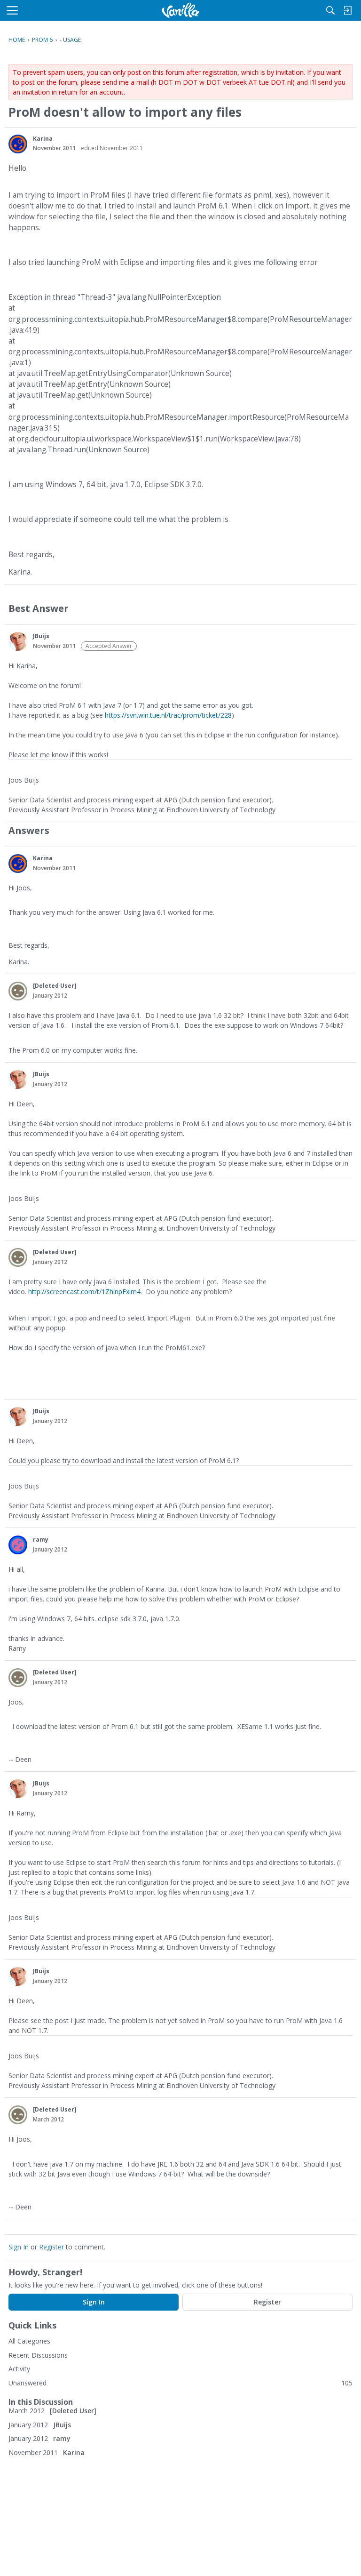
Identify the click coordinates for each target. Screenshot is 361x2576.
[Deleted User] (55, 986)
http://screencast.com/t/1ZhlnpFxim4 (84, 1292)
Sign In (19, 2247)
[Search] (330, 10)
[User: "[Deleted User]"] (18, 991)
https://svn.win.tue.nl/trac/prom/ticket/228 (168, 715)
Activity (19, 2369)
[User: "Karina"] (18, 144)
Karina (43, 139)
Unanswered (27, 2383)
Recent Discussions (38, 2355)
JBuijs (41, 636)
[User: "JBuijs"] (18, 641)
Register (51, 2247)
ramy (41, 1540)
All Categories (29, 2341)
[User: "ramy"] (18, 1545)
